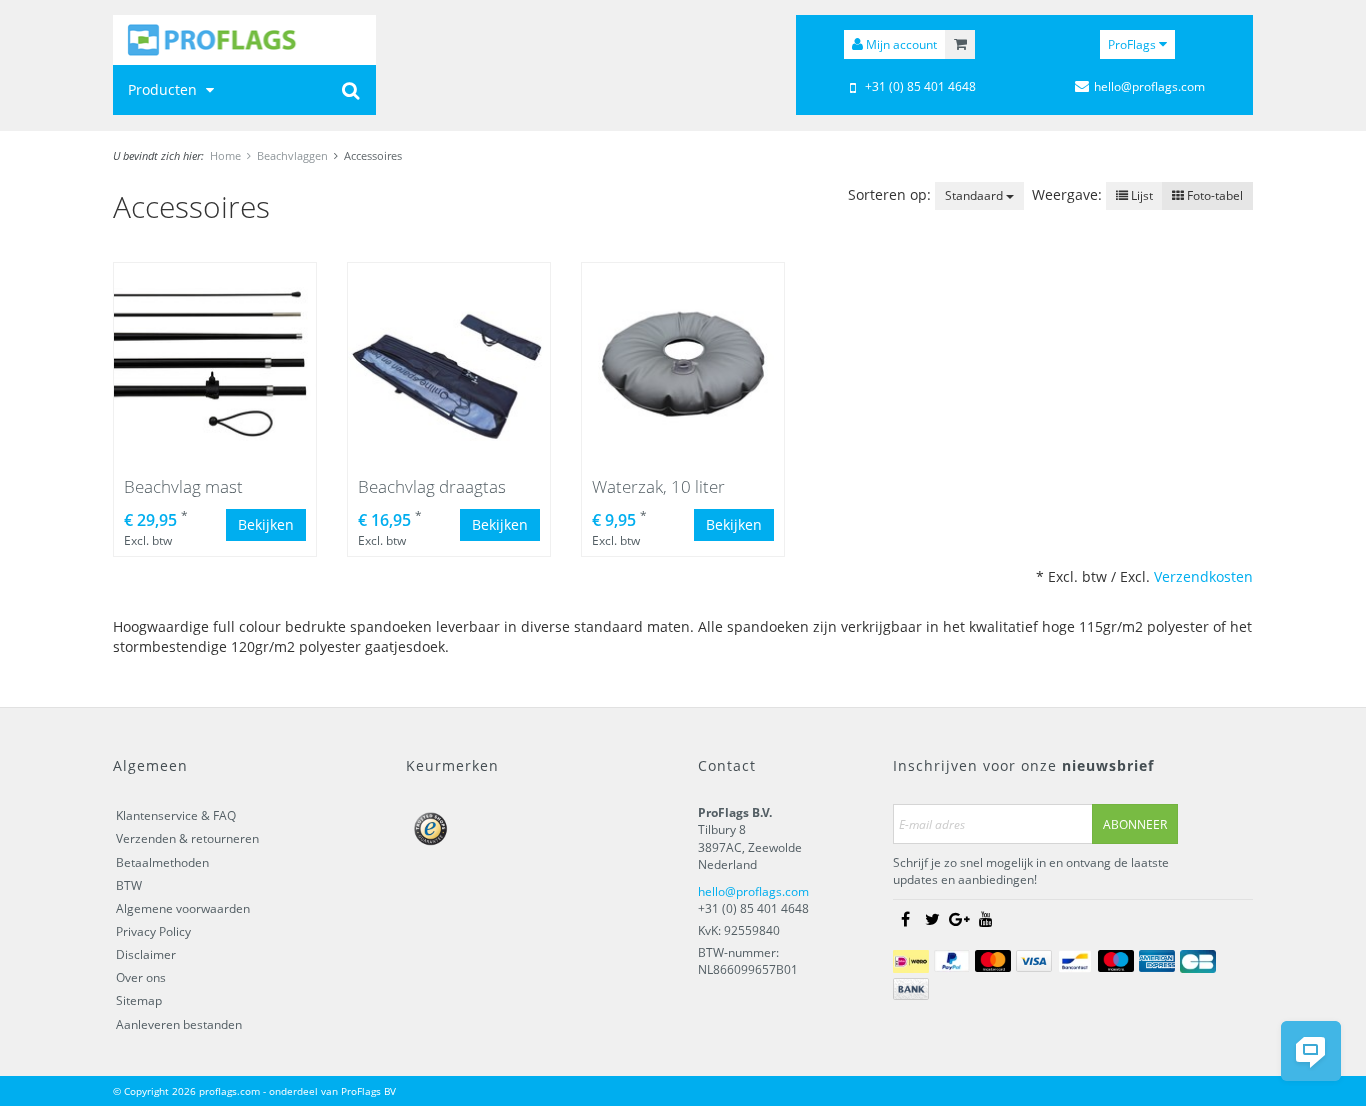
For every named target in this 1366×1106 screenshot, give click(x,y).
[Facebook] (905, 920)
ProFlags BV (368, 1091)
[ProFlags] (244, 40)
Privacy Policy (153, 931)
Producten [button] (164, 89)
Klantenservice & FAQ (176, 815)
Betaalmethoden (162, 862)
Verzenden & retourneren (187, 838)
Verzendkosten (1203, 576)
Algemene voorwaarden (183, 908)
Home (225, 155)
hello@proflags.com (753, 891)
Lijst (1140, 195)
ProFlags (1133, 44)
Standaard (975, 195)
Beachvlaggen (292, 155)
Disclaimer (146, 954)
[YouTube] (986, 920)
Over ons (141, 977)
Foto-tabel (1213, 195)
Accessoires (373, 155)
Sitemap (139, 1000)
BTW (129, 885)
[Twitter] (932, 920)
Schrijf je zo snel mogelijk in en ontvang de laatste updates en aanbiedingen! (1031, 871)
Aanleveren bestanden (179, 1024)
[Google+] (959, 920)
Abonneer (1135, 824)
